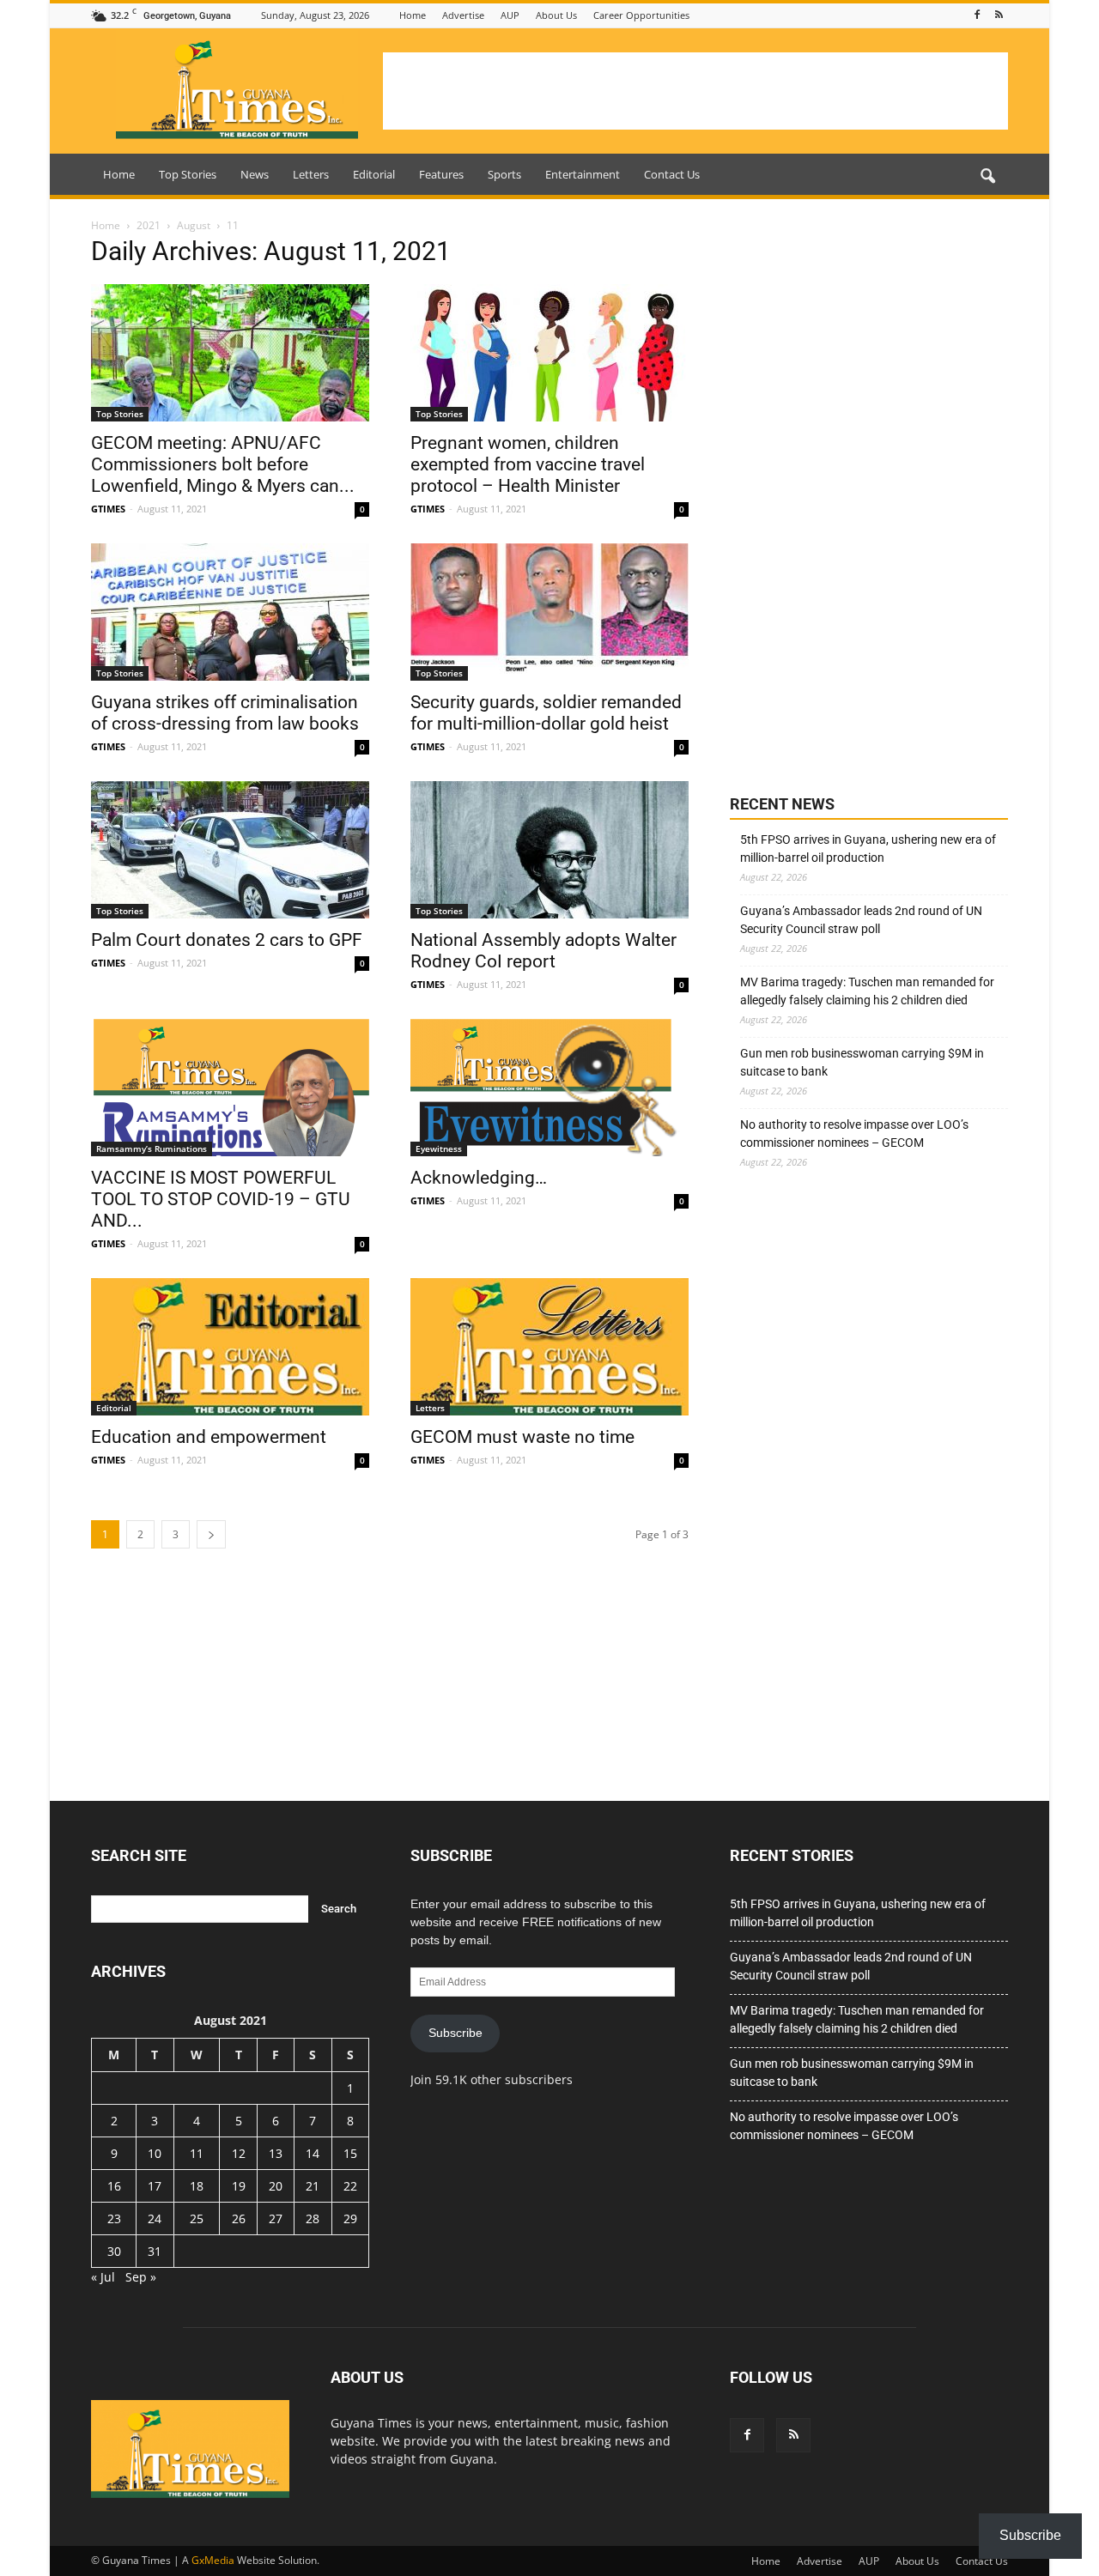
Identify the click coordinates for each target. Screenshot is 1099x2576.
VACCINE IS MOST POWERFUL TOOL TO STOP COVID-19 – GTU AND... (221, 1199)
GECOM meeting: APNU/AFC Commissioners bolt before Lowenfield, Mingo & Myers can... (223, 464)
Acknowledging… (479, 1178)
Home (413, 15)
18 (197, 2186)
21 (313, 2186)
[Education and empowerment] (230, 1347)
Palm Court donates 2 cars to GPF (227, 940)
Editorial (374, 174)
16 (114, 2186)
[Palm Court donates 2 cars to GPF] (230, 850)
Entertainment (583, 174)
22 (350, 2186)
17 (155, 2186)
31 (155, 2251)
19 (239, 2186)
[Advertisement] (695, 91)
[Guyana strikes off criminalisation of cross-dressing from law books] (230, 612)
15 (350, 2153)
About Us (556, 15)
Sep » (141, 2277)
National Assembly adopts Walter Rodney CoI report (543, 951)
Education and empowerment (209, 1437)
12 (239, 2153)
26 (239, 2218)
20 (276, 2186)
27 (276, 2218)
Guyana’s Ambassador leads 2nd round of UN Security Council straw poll (861, 920)
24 (155, 2218)
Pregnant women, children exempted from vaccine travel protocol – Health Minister (528, 464)
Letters (311, 174)
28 (313, 2218)
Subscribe (455, 2033)
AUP (510, 15)
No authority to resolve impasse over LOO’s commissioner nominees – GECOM (854, 1133)
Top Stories (188, 174)
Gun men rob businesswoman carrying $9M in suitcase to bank (862, 1062)
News (255, 174)
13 (276, 2153)
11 (197, 2153)
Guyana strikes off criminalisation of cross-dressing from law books (225, 713)
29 (350, 2218)
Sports (504, 174)
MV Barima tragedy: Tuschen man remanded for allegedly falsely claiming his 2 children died (867, 991)
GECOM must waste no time (522, 1437)
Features (441, 174)
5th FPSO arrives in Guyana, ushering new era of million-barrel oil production (868, 849)
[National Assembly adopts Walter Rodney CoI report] (549, 850)
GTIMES (108, 509)
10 (155, 2153)
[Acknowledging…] (549, 1088)
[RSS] (999, 15)
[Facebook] (977, 15)
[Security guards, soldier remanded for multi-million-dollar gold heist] (549, 612)
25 (197, 2218)
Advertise (463, 15)
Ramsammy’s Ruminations (152, 1149)
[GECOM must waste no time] (549, 1347)
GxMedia (213, 2560)
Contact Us (672, 174)
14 (313, 2153)
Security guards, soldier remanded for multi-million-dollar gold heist (546, 713)
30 (114, 2251)
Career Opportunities (641, 15)
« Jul (103, 2277)
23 (114, 2218)
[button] (987, 177)
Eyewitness (439, 1149)
